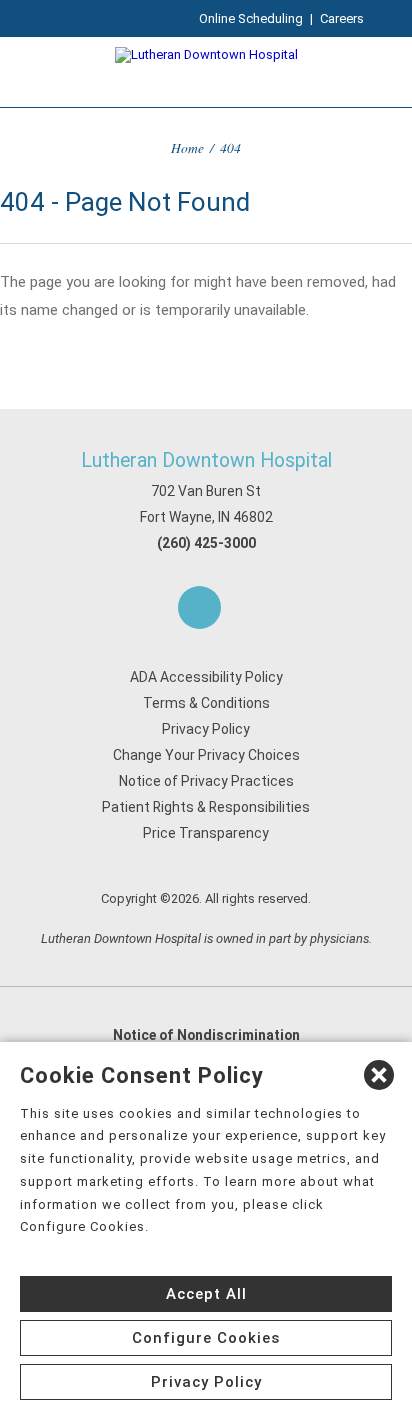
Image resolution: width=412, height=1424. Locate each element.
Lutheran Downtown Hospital (206, 460)
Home (187, 147)
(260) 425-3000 (206, 543)
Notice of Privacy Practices (206, 781)
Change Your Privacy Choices (206, 755)
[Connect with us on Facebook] (199, 607)
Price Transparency (206, 833)
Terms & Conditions (206, 703)
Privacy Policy (206, 729)
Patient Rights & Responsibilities (206, 807)
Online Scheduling (251, 18)
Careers (342, 18)
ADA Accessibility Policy (206, 677)
